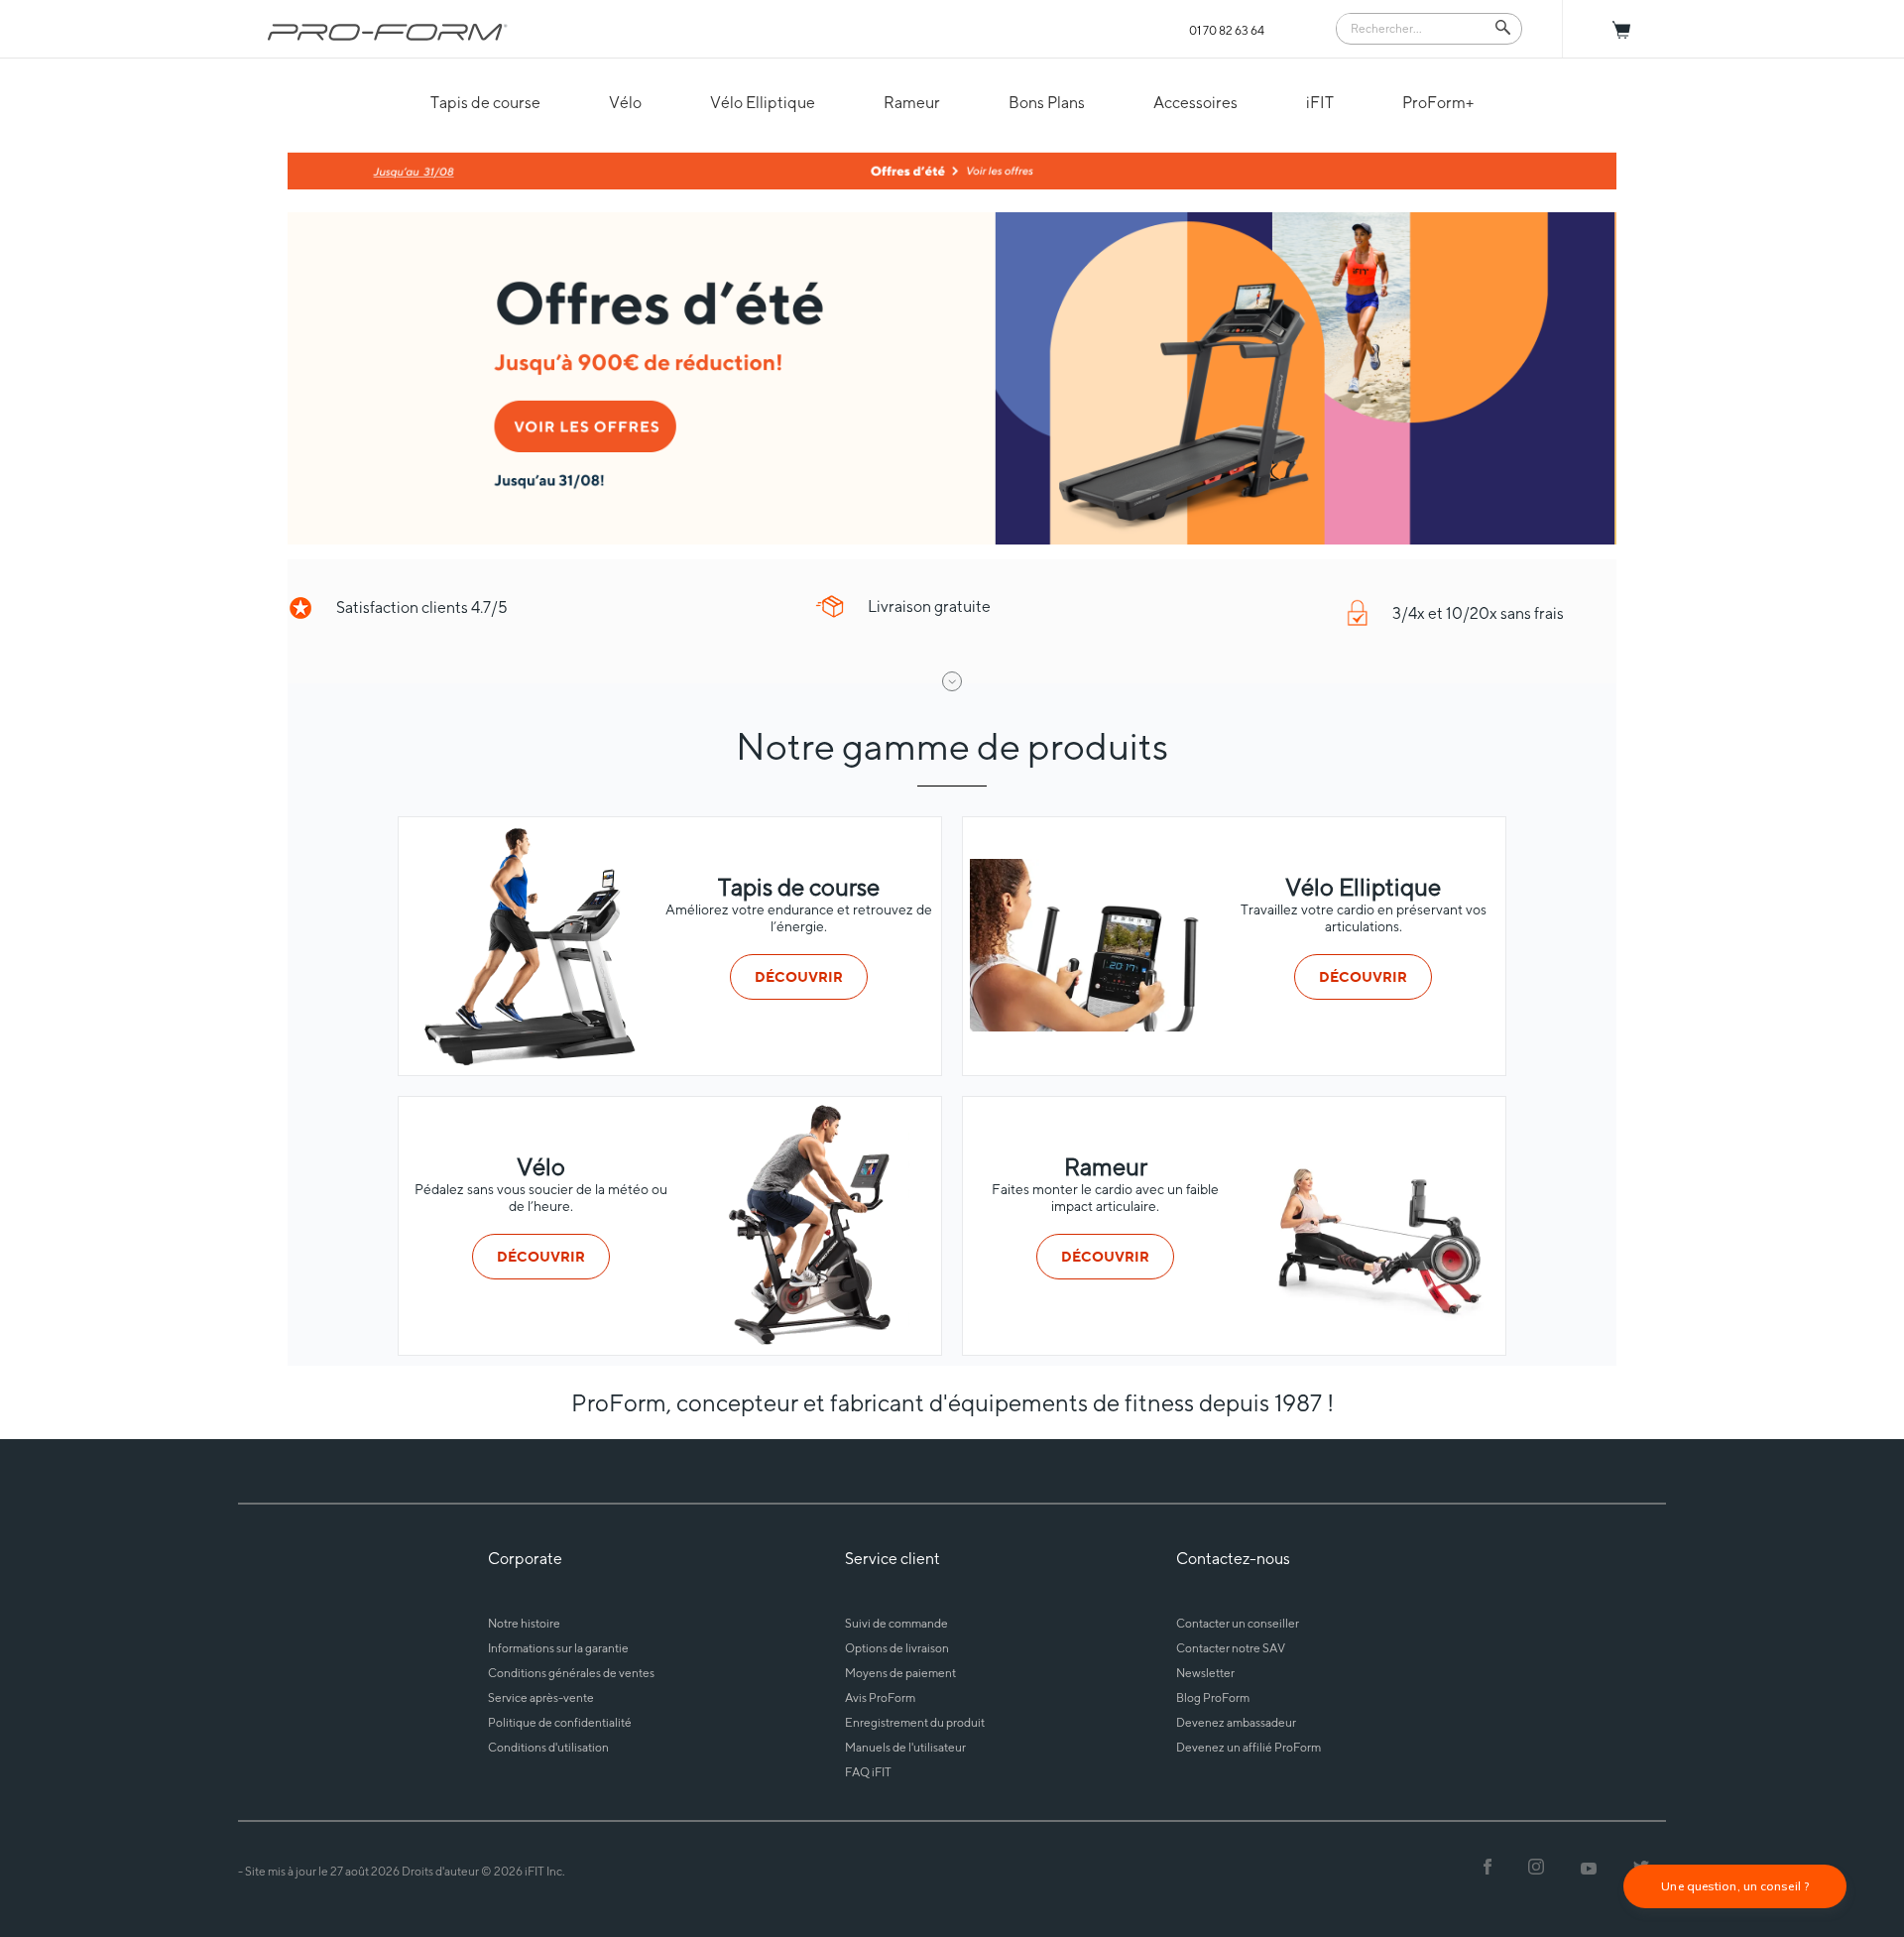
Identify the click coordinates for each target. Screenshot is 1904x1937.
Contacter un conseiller (1238, 1623)
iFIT (1320, 103)
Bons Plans (1047, 103)
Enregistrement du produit (915, 1722)
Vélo (625, 103)
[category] (528, 1062)
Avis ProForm (880, 1697)
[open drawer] (952, 681)
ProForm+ (1438, 103)
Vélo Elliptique (763, 103)
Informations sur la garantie (558, 1648)
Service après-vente (541, 1697)
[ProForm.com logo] (388, 32)
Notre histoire (524, 1623)
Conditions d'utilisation (548, 1747)
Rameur (912, 103)
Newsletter (1205, 1673)
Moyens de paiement (900, 1673)
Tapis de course (485, 103)
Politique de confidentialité (560, 1722)
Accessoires (1195, 103)
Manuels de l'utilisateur (905, 1747)
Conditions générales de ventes (571, 1673)
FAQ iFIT (868, 1772)
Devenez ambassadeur (1236, 1722)
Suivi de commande (896, 1623)
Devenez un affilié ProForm (1249, 1747)
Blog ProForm (1213, 1697)
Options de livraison (897, 1648)
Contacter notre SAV (1231, 1648)
